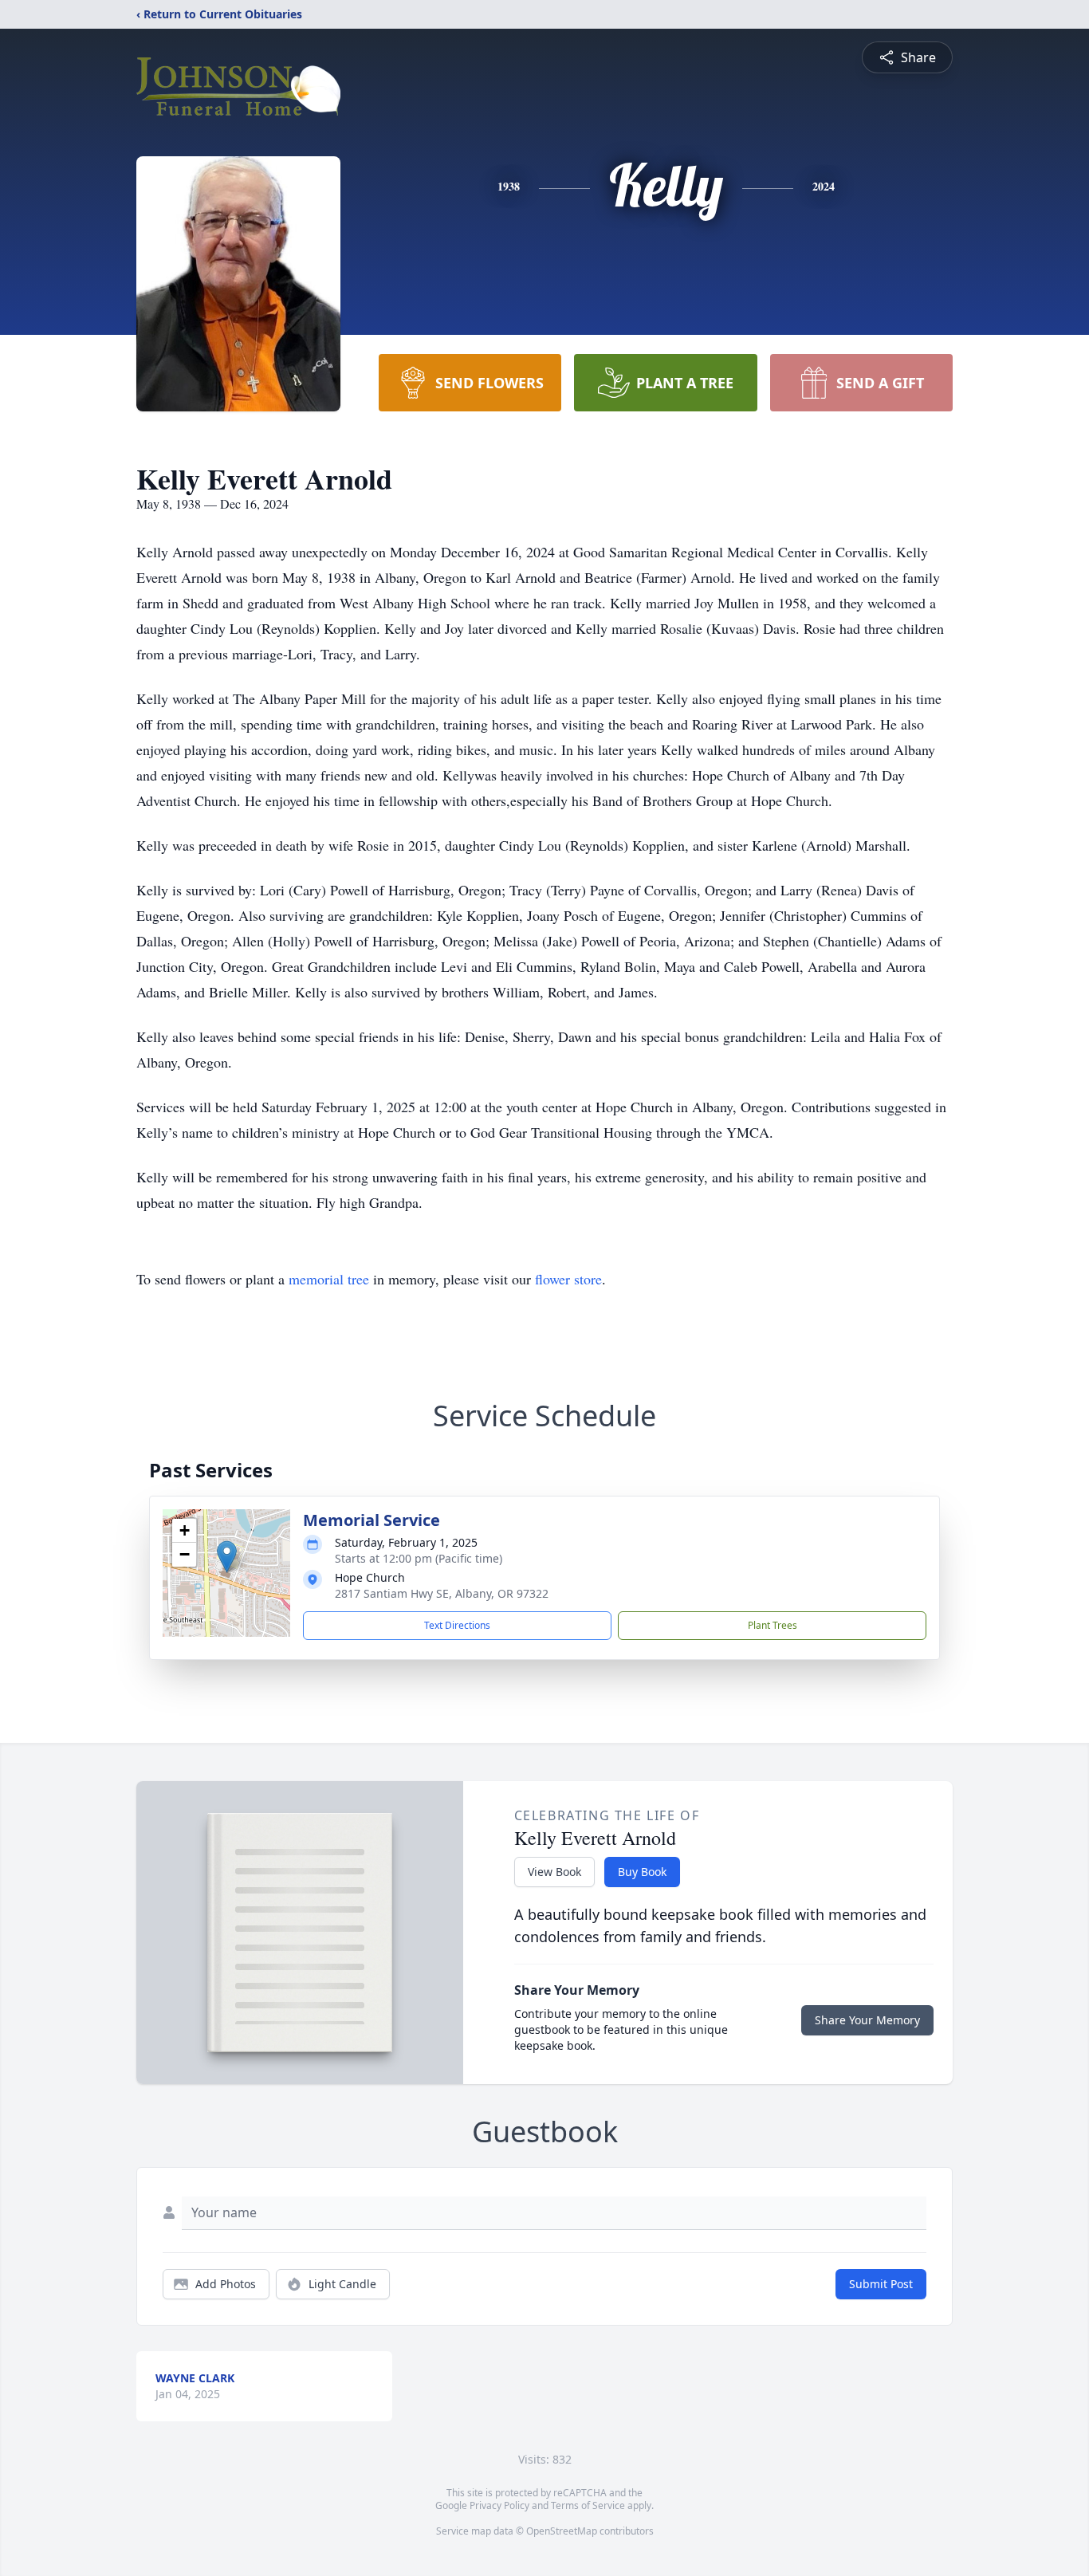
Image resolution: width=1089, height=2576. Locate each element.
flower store (568, 1279)
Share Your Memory (867, 2020)
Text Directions (457, 1625)
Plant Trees (773, 1625)
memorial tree (329, 1279)
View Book (554, 1872)
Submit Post (881, 2284)
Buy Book (642, 1872)
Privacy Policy (499, 2505)
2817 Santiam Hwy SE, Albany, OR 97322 (442, 1593)
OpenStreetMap (562, 2531)
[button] (227, 1557)
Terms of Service (588, 2505)
